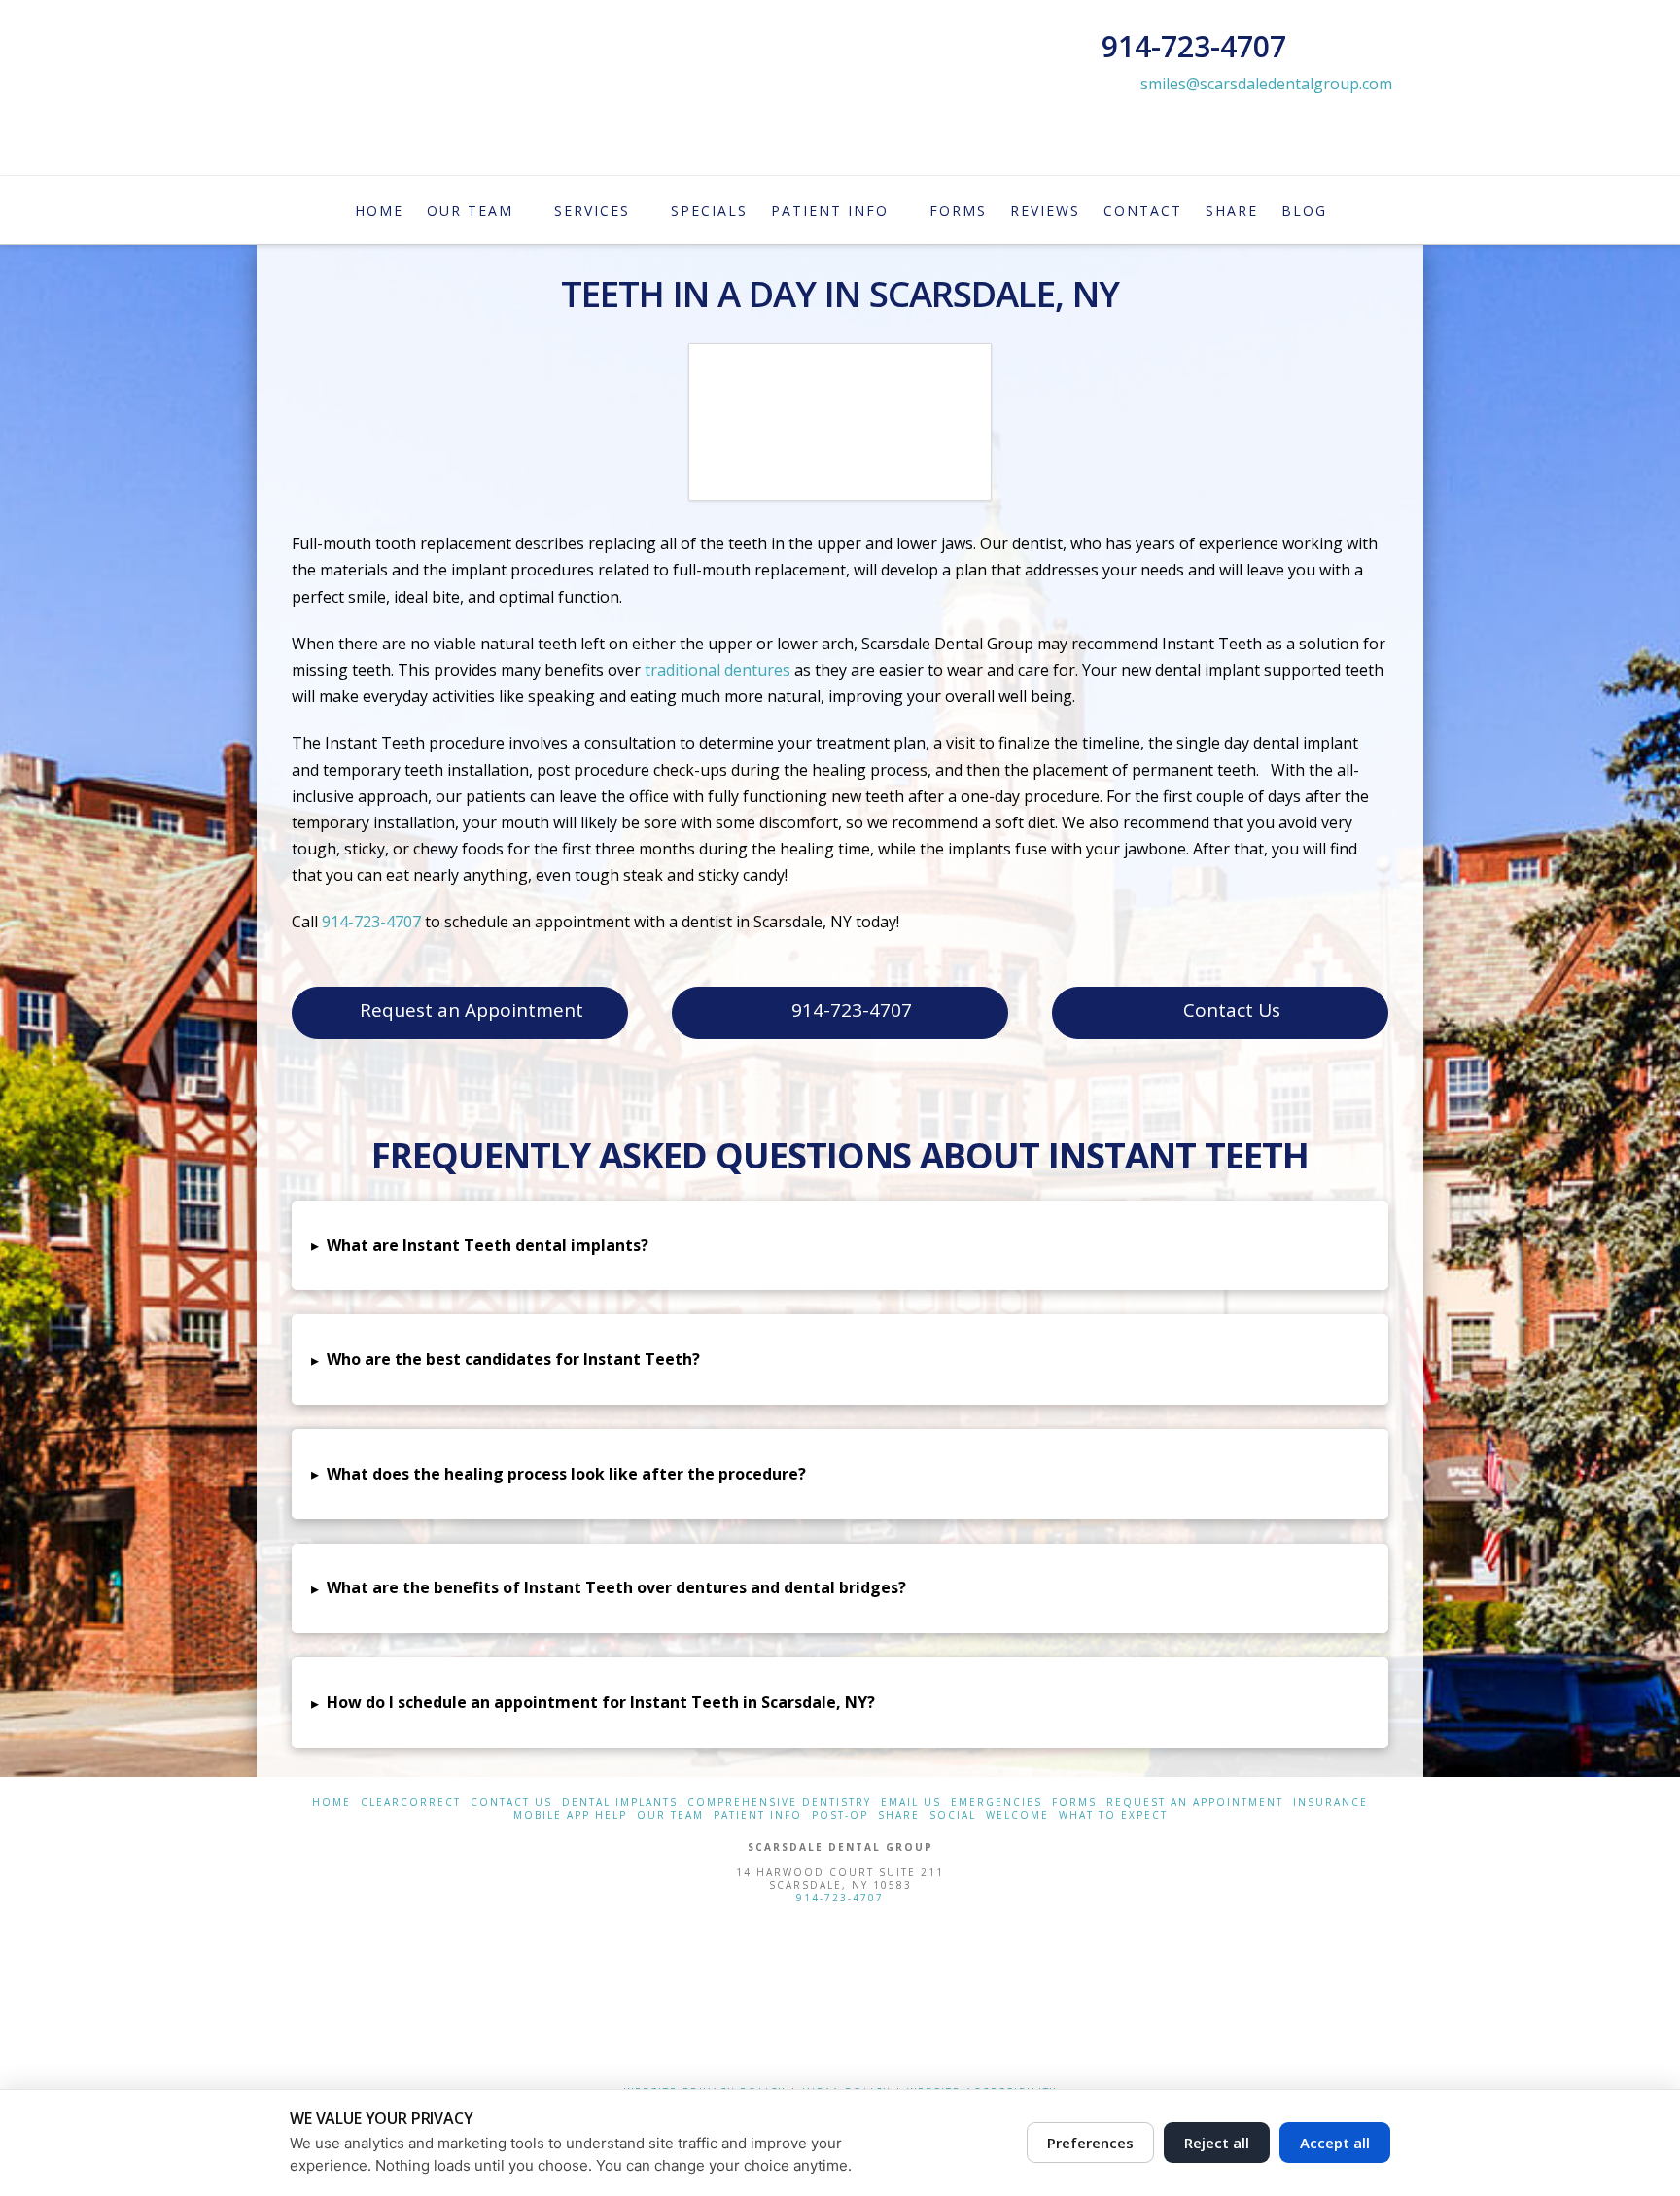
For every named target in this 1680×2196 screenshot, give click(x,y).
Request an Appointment (472, 1010)
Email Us (911, 1803)
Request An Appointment (1195, 1803)
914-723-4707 (373, 922)
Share (899, 1815)
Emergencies (997, 1803)
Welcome (1017, 1815)
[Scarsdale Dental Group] (840, 1992)
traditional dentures (717, 670)
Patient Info (758, 1815)
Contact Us (1232, 1010)
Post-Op (840, 1815)
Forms (1074, 1803)
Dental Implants (620, 1803)
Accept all (1335, 2143)
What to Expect (1113, 1815)
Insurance (1330, 1803)
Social (953, 1815)
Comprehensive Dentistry (779, 1803)
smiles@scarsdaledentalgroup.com (1266, 84)
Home (332, 1803)
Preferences (1090, 2143)
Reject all (1217, 2143)
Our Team (670, 1815)
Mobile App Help (570, 1815)
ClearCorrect (411, 1803)
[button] (840, 1246)
